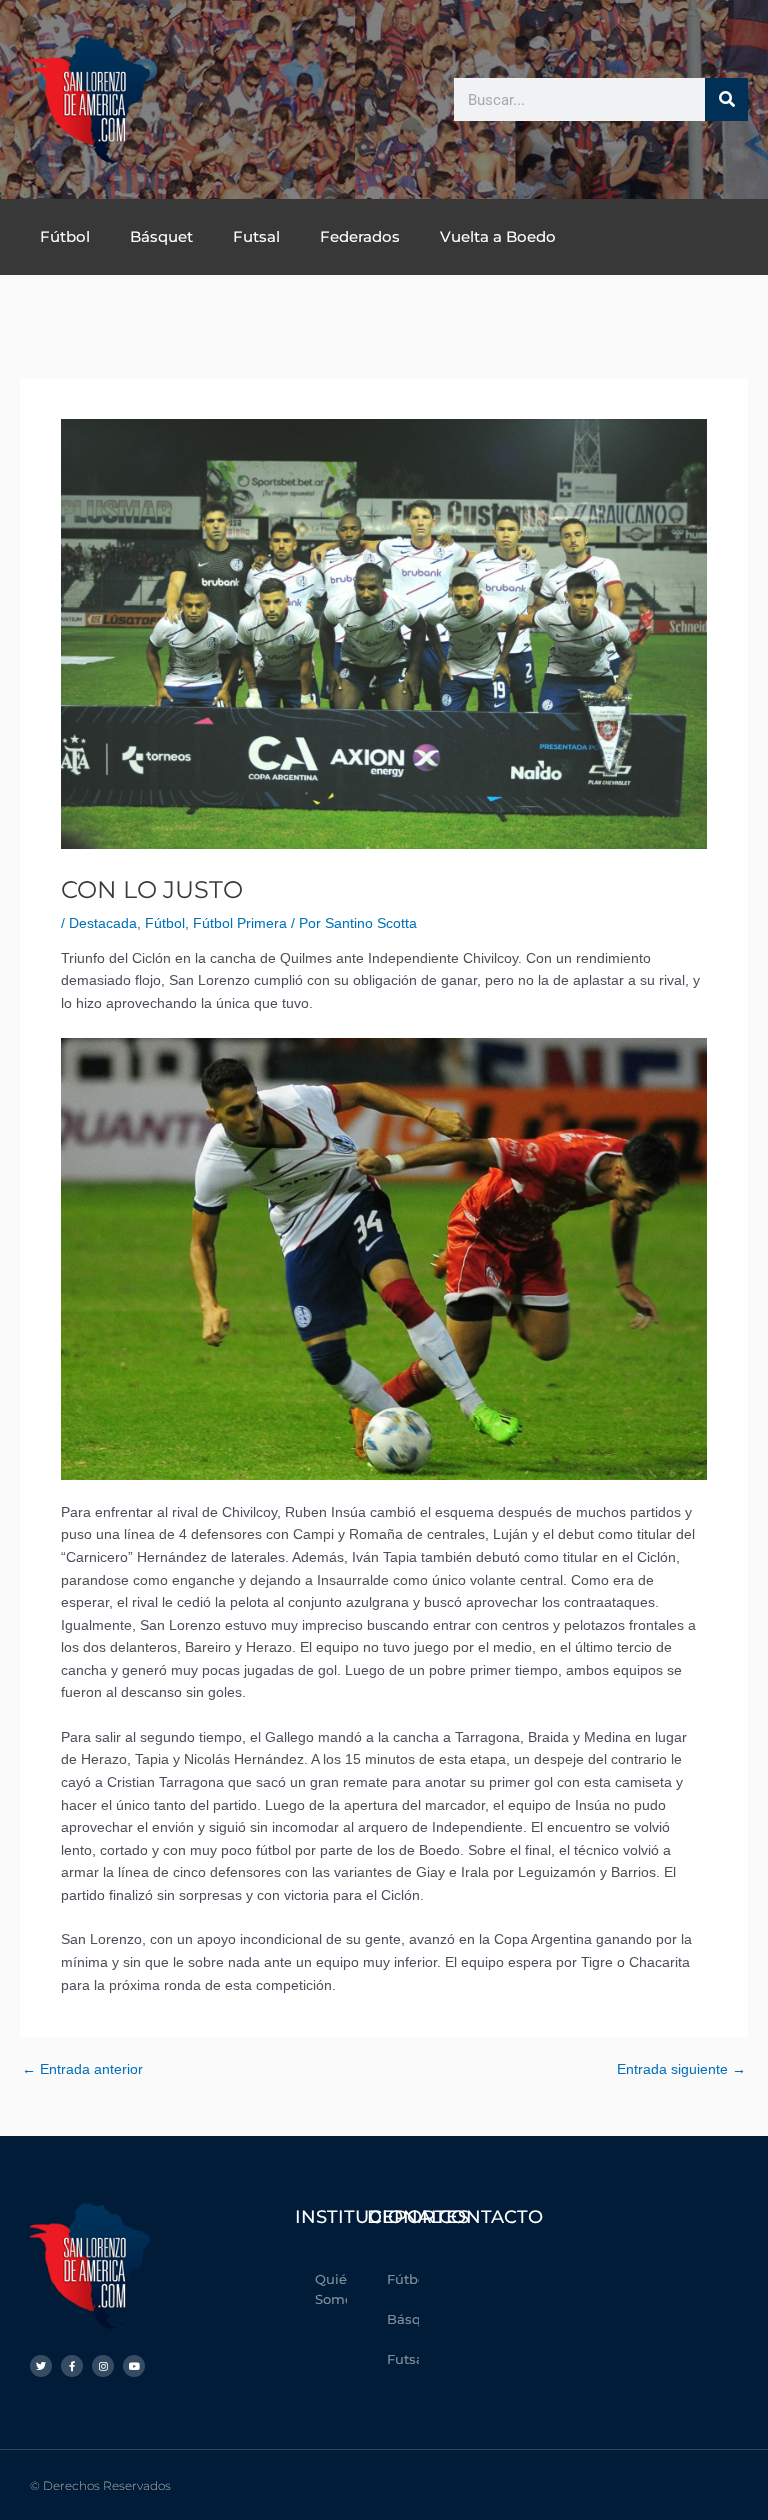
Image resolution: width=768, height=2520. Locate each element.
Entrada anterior (82, 2070)
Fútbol (65, 236)
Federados (360, 236)
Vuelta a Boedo (498, 236)
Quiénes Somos (331, 2289)
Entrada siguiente (681, 2070)
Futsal (256, 236)
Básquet (161, 236)
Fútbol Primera (240, 923)
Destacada (103, 923)
